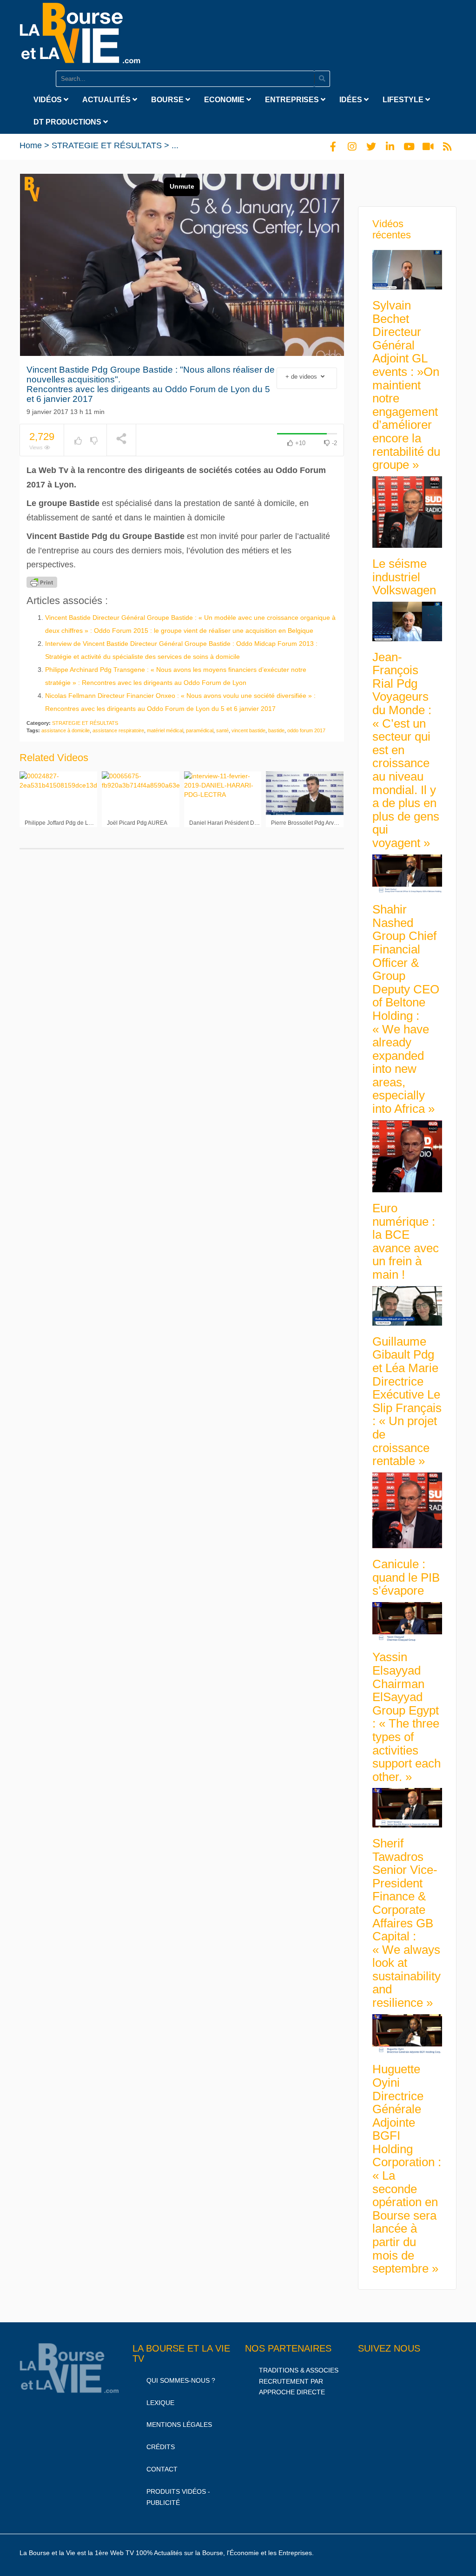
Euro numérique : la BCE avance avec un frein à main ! (406, 1241)
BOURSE (168, 100)
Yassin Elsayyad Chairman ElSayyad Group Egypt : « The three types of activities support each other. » (407, 1717)
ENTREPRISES (293, 100)
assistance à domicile (66, 730)
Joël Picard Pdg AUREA (137, 823)
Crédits (161, 2447)
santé (222, 730)
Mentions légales (179, 2425)
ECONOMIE (225, 100)
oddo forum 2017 (306, 730)
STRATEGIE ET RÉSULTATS (107, 145)
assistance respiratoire (118, 730)
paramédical (200, 730)
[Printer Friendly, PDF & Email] (42, 582)
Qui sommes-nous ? (181, 2380)
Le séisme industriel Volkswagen (404, 577)
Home (31, 145)
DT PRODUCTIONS (68, 122)
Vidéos (49, 100)
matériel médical (165, 730)
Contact (162, 2469)
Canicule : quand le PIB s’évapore (406, 1577)
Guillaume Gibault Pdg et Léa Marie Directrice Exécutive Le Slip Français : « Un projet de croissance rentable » (407, 1401)
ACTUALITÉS (107, 100)
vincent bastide (248, 730)
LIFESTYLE (404, 100)
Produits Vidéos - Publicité (178, 2497)
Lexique (160, 2403)
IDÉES (352, 100)
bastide (276, 730)
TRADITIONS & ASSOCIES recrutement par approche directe (299, 2381)
